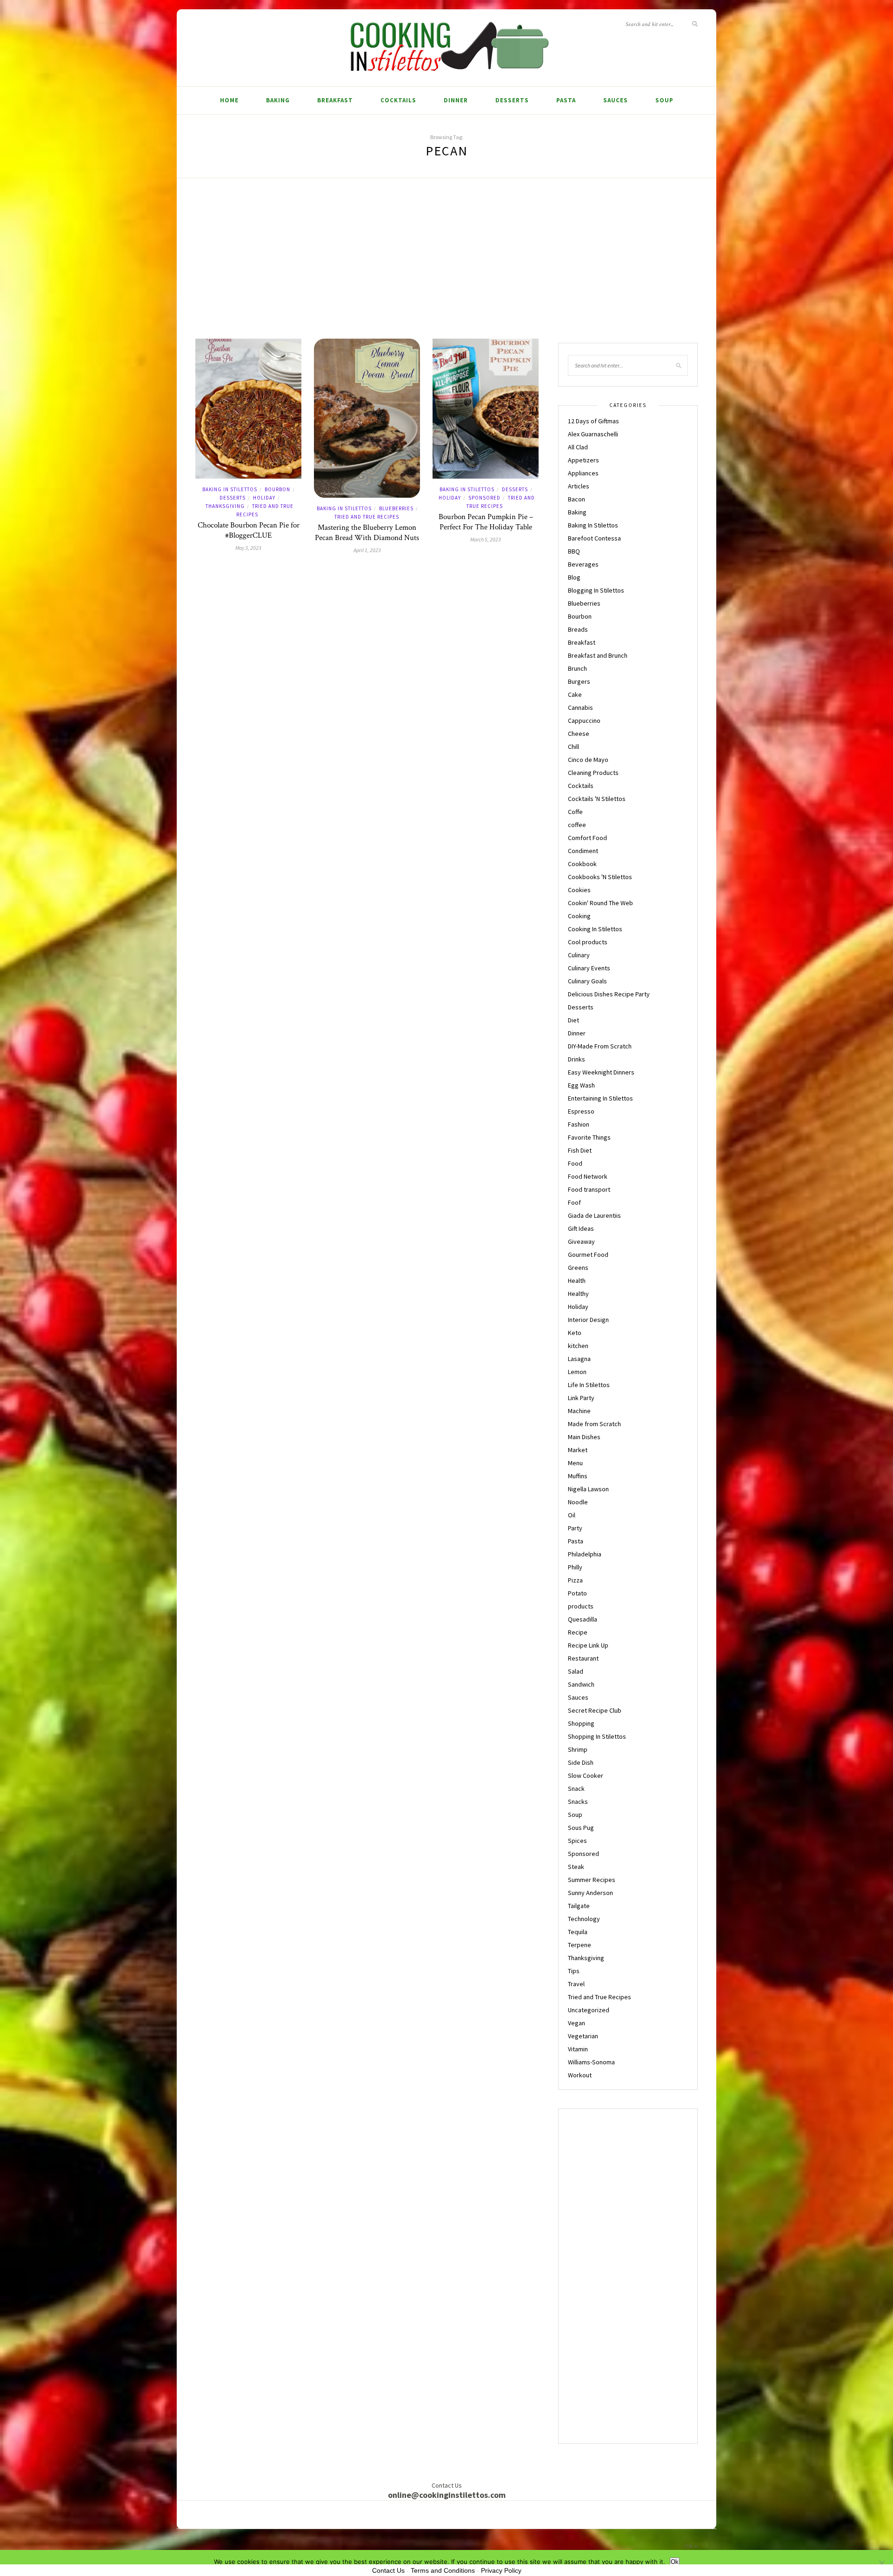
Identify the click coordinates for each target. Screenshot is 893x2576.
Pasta (566, 100)
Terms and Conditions (443, 2570)
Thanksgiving (225, 506)
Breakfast (335, 100)
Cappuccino (584, 721)
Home (229, 100)
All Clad (578, 447)
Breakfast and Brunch (598, 655)
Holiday (264, 498)
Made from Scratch (594, 1424)
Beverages (583, 564)
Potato (577, 1593)
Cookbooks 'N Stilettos (600, 877)
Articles (579, 486)
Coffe (575, 812)
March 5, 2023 (486, 539)
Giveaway (581, 1241)
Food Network (588, 1176)
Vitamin (578, 2049)
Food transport (589, 1189)
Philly (575, 1567)
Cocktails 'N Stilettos (597, 799)
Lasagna (579, 1359)
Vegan (576, 2023)
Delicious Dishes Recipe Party (609, 994)
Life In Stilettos (589, 1385)
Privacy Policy (501, 2570)
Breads (578, 629)
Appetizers (583, 460)
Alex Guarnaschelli (593, 434)
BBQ (574, 551)
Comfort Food (587, 838)
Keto (575, 1333)
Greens (578, 1268)
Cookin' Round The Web (600, 903)
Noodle (578, 1502)
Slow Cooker (586, 1775)
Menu (575, 1463)
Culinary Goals (587, 981)
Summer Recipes (592, 1880)
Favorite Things (589, 1137)
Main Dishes (584, 1437)
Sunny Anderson (590, 1893)
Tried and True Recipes (367, 517)
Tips (574, 1971)
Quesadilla (583, 1619)
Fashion (579, 1124)
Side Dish (581, 1762)
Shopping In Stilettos (597, 1736)
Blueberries (396, 508)
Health (577, 1281)
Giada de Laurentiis (594, 1215)
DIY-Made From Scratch (600, 1046)
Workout (580, 2075)
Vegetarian (583, 2036)
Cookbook (582, 864)
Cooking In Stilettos (595, 929)
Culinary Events (589, 968)
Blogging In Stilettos (596, 590)
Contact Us (388, 2570)
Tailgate (579, 1906)
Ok (675, 2562)
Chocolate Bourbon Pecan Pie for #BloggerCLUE (249, 530)
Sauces (616, 100)
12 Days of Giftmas (593, 421)
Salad (576, 1671)
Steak (576, 1867)
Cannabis (580, 707)
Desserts (512, 100)
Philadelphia (585, 1554)
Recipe (578, 1632)
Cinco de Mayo (588, 760)
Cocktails (398, 100)
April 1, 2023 (367, 550)
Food (575, 1163)
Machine (579, 1411)
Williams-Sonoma (591, 2062)
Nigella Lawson (588, 1489)
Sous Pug (581, 1828)
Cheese (579, 734)
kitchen (578, 1346)
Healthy (578, 1294)
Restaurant (583, 1658)
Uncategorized (589, 2010)
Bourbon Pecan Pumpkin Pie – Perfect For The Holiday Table (486, 522)
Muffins (578, 1476)
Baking (278, 100)
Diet (573, 1020)
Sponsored (484, 498)
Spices (577, 1841)
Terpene (580, 1945)
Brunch (577, 668)
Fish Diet (580, 1150)
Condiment (583, 851)
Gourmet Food (588, 1255)
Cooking (579, 916)
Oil (572, 1515)
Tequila (578, 1932)
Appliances (583, 473)
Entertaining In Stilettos (600, 1098)
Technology (584, 1919)
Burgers (579, 681)
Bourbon (277, 489)
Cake (575, 694)
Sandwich (581, 1684)
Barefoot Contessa (594, 538)
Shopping (581, 1723)
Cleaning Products (593, 773)
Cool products (588, 942)
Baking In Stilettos (230, 489)
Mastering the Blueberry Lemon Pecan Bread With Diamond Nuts (367, 533)
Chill (573, 747)
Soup (664, 100)
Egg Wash (581, 1085)
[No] (881, 2563)
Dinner (456, 100)
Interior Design (588, 1320)
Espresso (581, 1111)
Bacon (576, 499)
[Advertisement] (446, 269)
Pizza (575, 1580)
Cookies (579, 890)
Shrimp (578, 1749)
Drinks (576, 1059)
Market (578, 1450)
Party (575, 1528)
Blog (574, 577)
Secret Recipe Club (595, 1710)
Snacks (578, 1802)
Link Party (581, 1398)
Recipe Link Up (588, 1645)
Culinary (579, 955)
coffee (577, 825)
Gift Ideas (581, 1228)
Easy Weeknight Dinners (601, 1072)
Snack (576, 1789)
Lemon (577, 1372)
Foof (574, 1202)
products (581, 1606)
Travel (576, 1984)
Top (689, 2546)
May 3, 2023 (248, 548)
